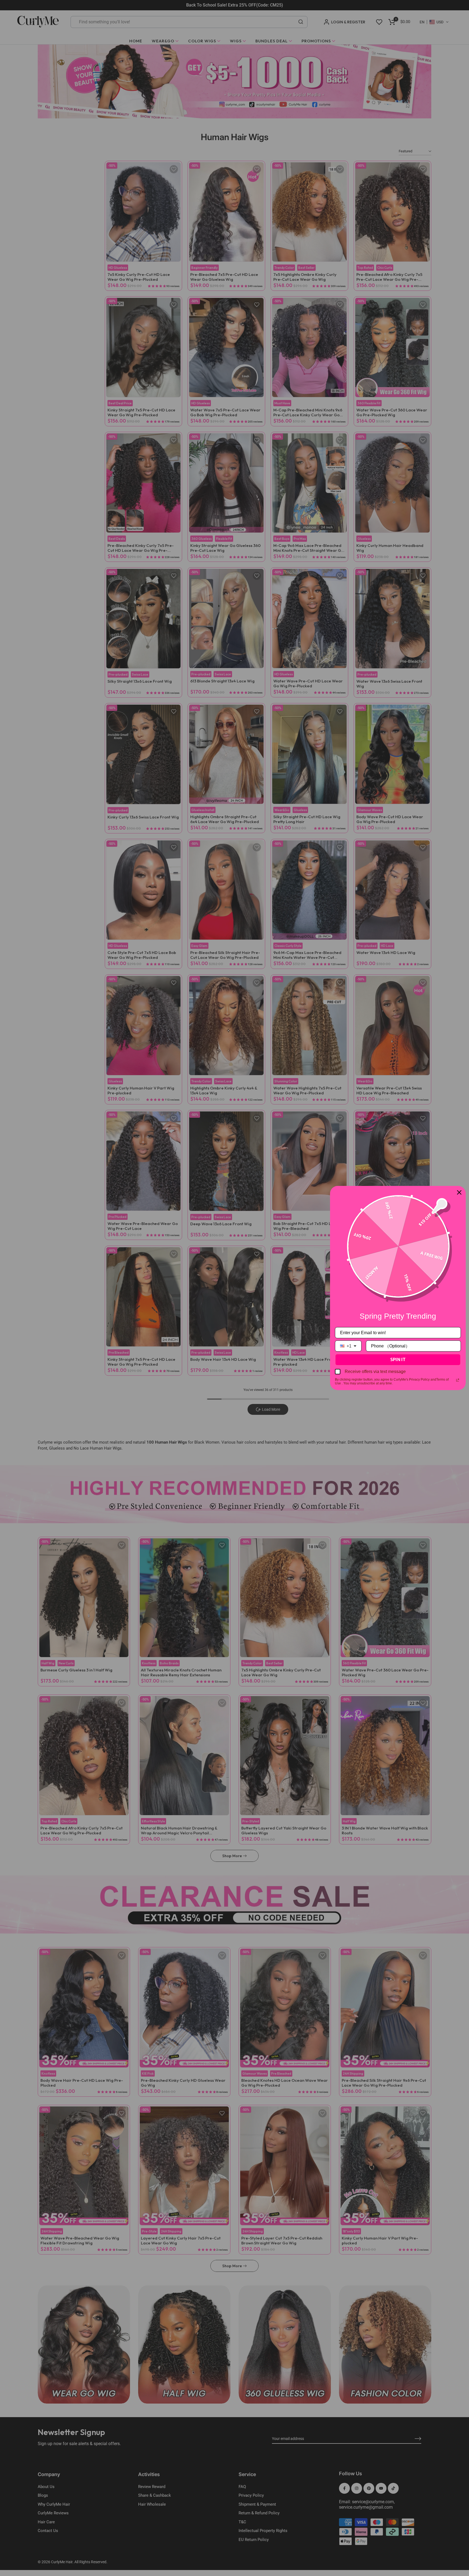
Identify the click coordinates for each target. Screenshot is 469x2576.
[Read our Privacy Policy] (458, 1380)
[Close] (459, 1192)
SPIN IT (398, 1359)
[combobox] (348, 1346)
